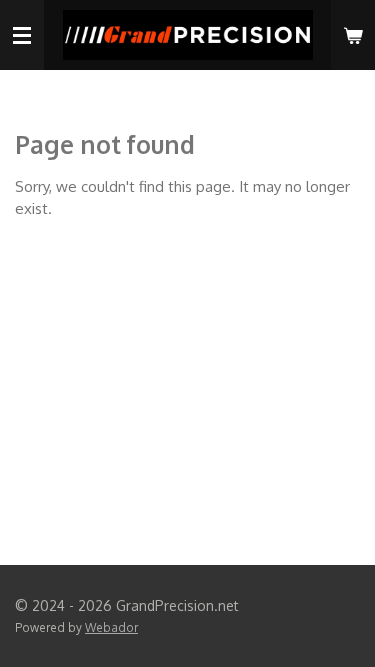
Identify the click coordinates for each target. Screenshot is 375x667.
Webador (111, 627)
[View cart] (353, 35)
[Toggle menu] (22, 35)
